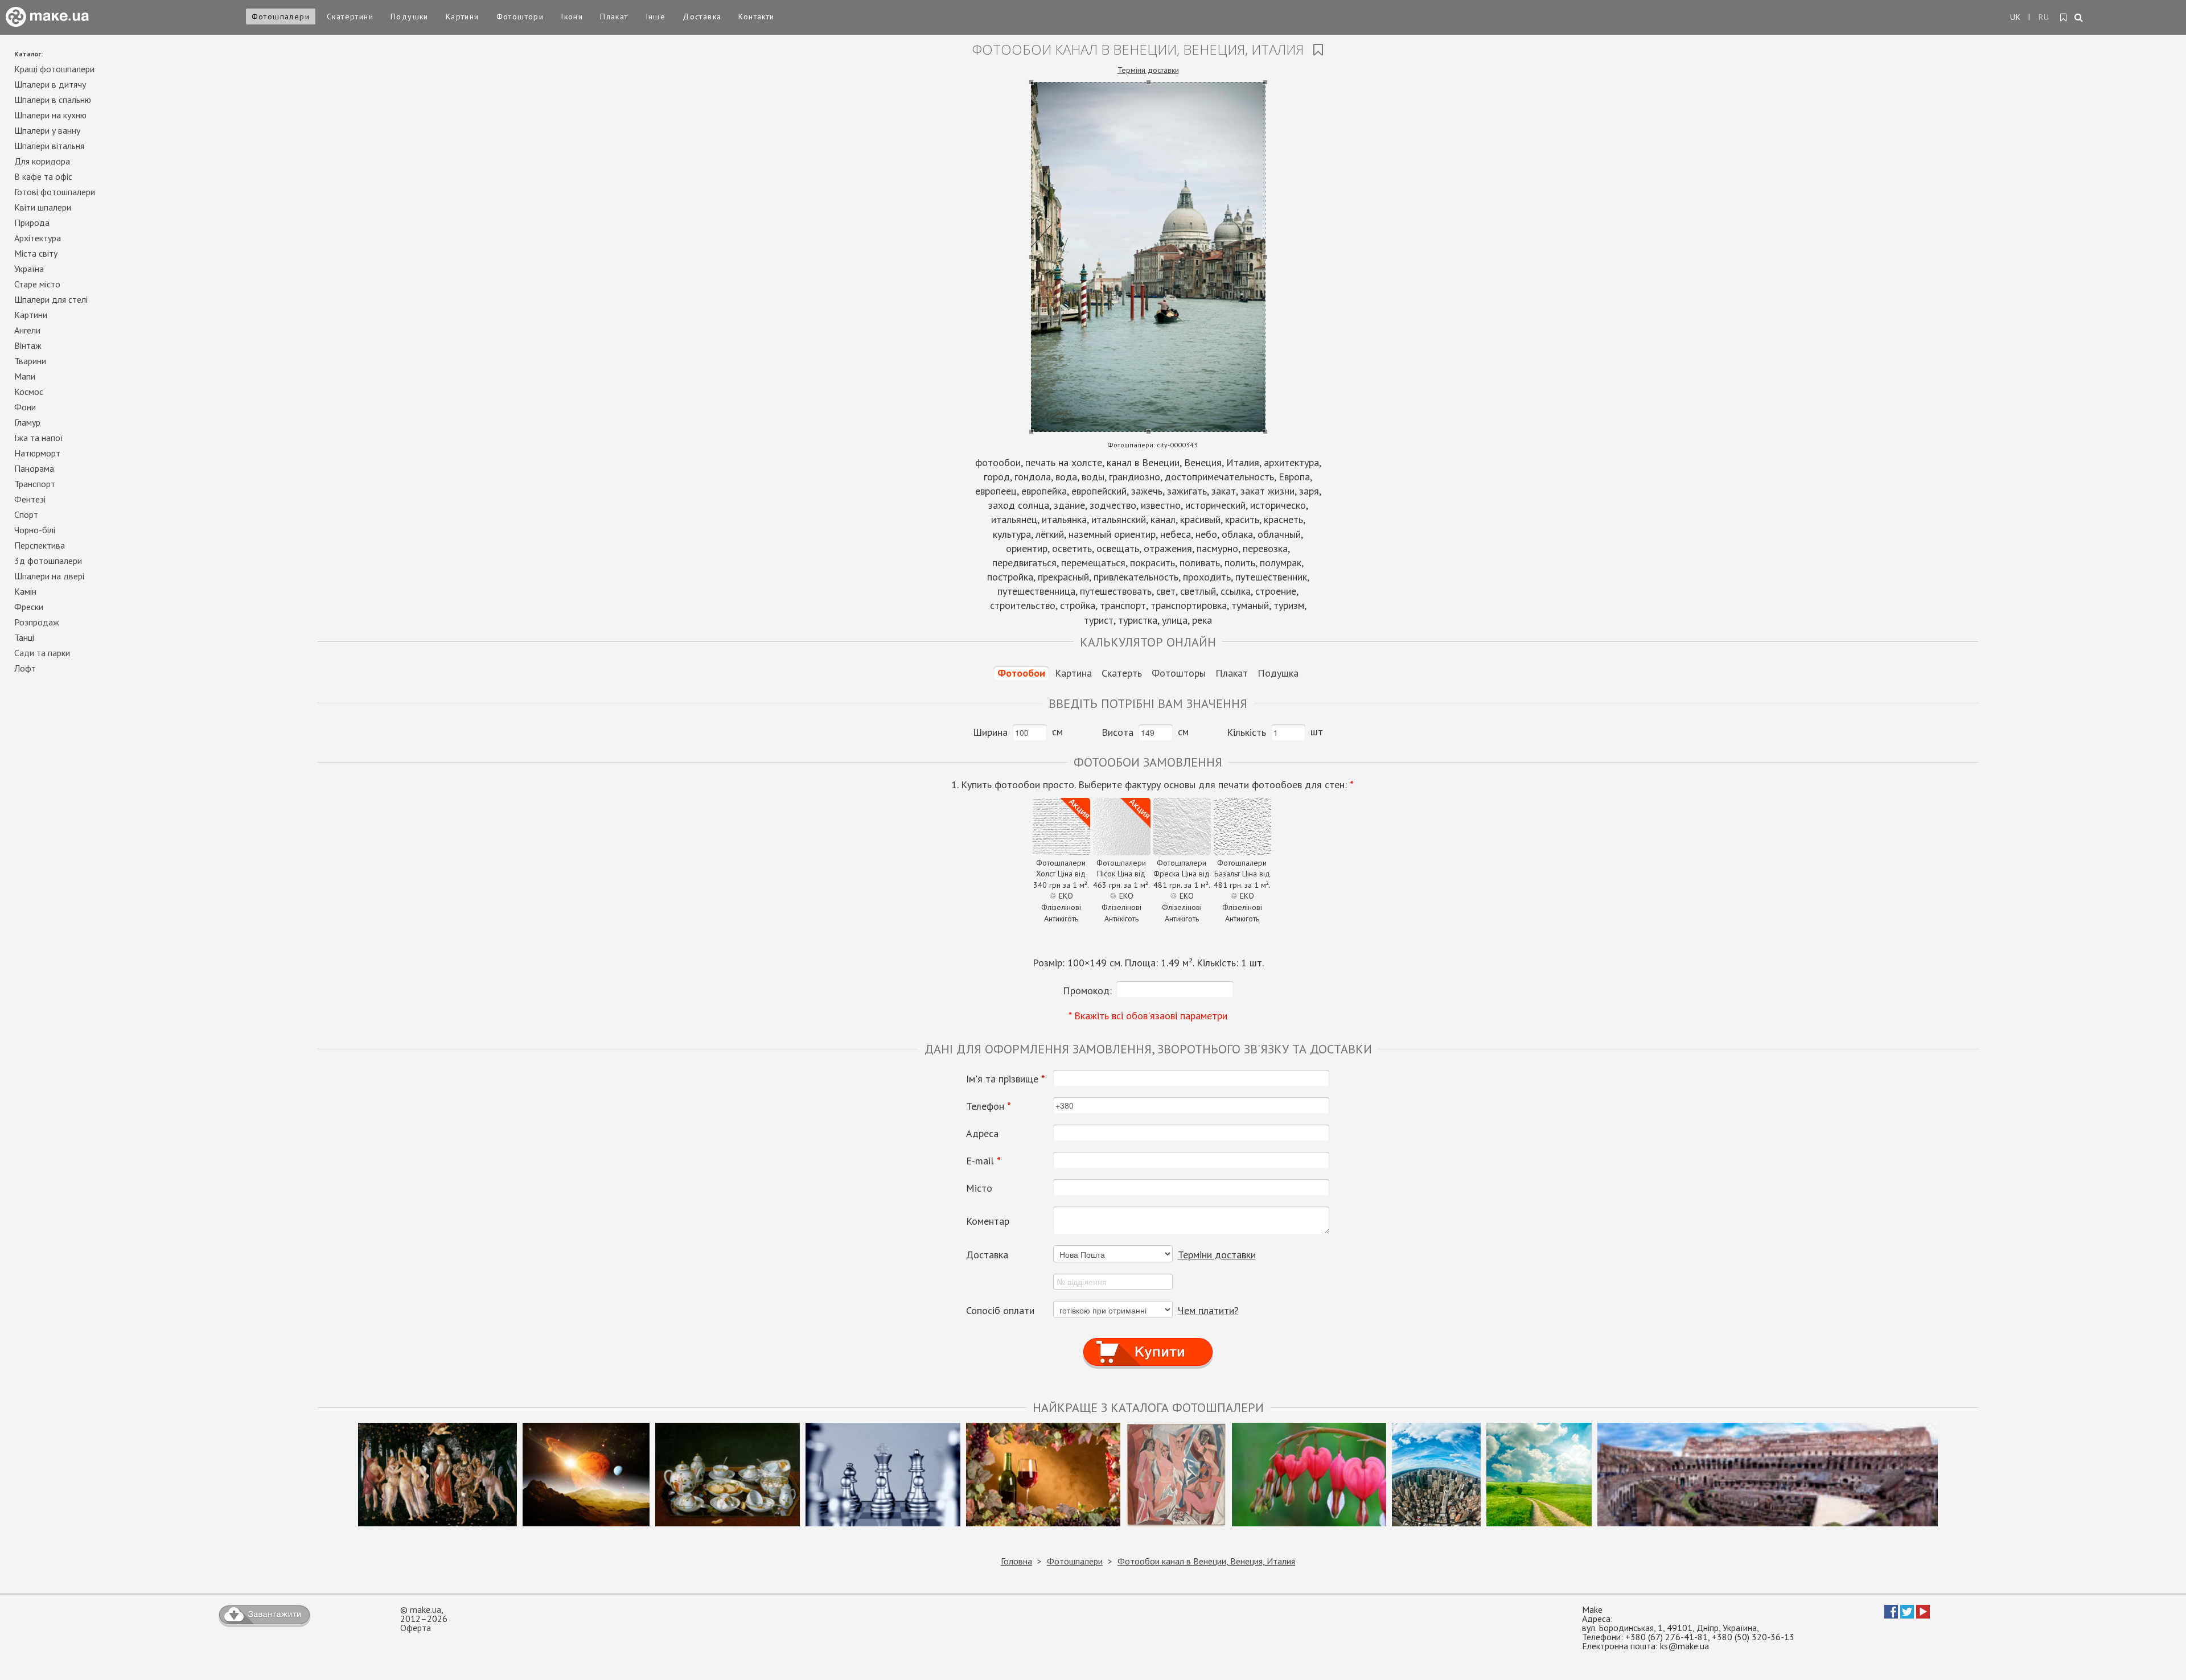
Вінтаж (28, 345)
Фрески (29, 607)
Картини (463, 17)
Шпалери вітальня (49, 146)
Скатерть (1122, 673)
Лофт (25, 668)
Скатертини (350, 17)
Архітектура (38, 238)
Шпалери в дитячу (50, 84)
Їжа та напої (39, 438)
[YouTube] (1923, 1615)
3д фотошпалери (48, 561)
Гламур (27, 422)
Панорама (34, 468)
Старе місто (37, 284)
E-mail (983, 1161)
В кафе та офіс (43, 176)
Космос (29, 392)
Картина (1073, 673)
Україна (29, 269)
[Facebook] (1891, 1615)
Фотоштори (520, 17)
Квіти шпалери (43, 207)
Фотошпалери (281, 17)
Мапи (25, 376)
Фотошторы (1179, 673)
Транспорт (35, 484)
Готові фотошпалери (55, 192)
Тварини (30, 361)
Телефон (989, 1106)
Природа (32, 223)
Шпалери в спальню (53, 100)
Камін (25, 591)
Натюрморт (37, 453)
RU (2044, 17)
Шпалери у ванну (47, 130)
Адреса (982, 1134)
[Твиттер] (1907, 1615)
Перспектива (40, 545)
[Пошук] (2079, 18)
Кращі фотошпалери (54, 69)
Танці (24, 637)
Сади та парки (42, 653)
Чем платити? (1208, 1310)
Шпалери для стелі (51, 299)
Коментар (988, 1221)
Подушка (1278, 673)
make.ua (426, 1609)
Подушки (410, 17)
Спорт (26, 514)
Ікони (572, 17)
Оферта (416, 1628)
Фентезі (30, 499)
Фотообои (1021, 673)
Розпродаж (37, 622)
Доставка (702, 17)
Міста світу (36, 253)
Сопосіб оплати (1000, 1311)
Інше (656, 17)
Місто (979, 1188)
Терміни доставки (1148, 70)
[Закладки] (2064, 18)
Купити (1148, 1342)
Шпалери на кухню (50, 115)
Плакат (614, 17)
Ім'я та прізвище (1006, 1079)
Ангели (27, 330)
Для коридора (42, 161)
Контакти (756, 17)
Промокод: (1087, 991)
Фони (25, 407)
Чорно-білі (35, 530)
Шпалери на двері (49, 576)
